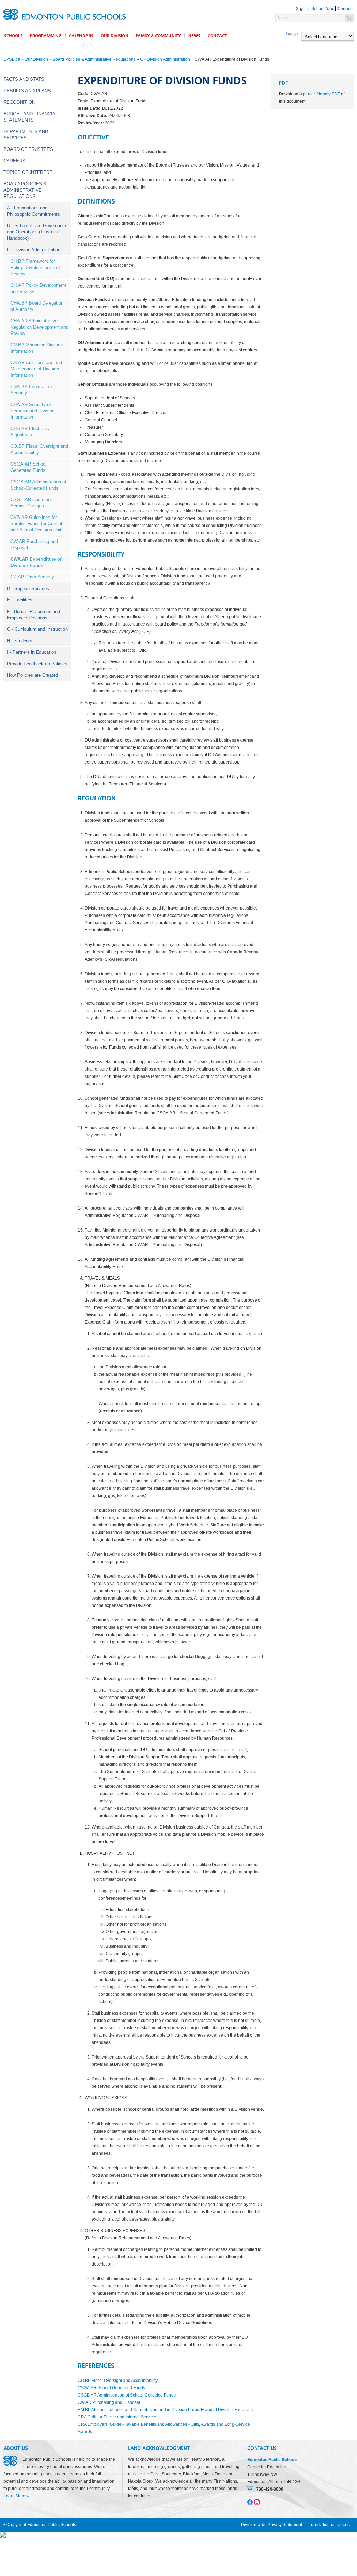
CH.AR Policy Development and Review (38, 288)
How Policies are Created (32, 675)
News (194, 36)
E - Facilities (20, 600)
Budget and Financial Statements (31, 117)
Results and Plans (27, 91)
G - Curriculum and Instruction (37, 629)
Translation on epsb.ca (330, 2525)
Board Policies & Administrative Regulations (94, 59)
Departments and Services (26, 135)
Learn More (14, 2496)
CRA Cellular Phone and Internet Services (117, 2417)
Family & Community (158, 36)
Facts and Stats (24, 79)
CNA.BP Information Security (31, 390)
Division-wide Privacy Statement (271, 2525)
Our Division (115, 36)
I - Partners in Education (32, 652)
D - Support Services (28, 588)
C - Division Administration (165, 59)
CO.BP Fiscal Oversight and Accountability (39, 449)
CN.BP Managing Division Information (37, 348)
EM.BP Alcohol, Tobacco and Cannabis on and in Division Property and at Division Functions (165, 2410)
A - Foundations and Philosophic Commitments (33, 211)
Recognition (19, 102)
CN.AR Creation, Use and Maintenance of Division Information (36, 369)
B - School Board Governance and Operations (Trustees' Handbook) (37, 232)
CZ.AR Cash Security (32, 577)
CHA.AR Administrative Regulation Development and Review (39, 327)
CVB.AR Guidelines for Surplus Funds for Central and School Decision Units (37, 524)
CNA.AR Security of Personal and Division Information (32, 411)
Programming (46, 36)
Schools (13, 36)
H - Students (20, 641)
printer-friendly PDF (321, 94)
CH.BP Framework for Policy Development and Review (35, 267)
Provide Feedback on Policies (37, 664)
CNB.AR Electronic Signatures (30, 432)
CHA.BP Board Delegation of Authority (37, 306)
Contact (217, 36)
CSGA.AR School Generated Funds (28, 467)
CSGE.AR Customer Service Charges (31, 503)
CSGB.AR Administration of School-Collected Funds (38, 485)
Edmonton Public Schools (64, 14)
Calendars (81, 36)
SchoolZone (323, 9)
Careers (14, 161)
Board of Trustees (28, 149)
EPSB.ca (12, 59)
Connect (345, 9)
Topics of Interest (28, 172)
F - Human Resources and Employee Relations (33, 615)
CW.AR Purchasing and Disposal (34, 545)
